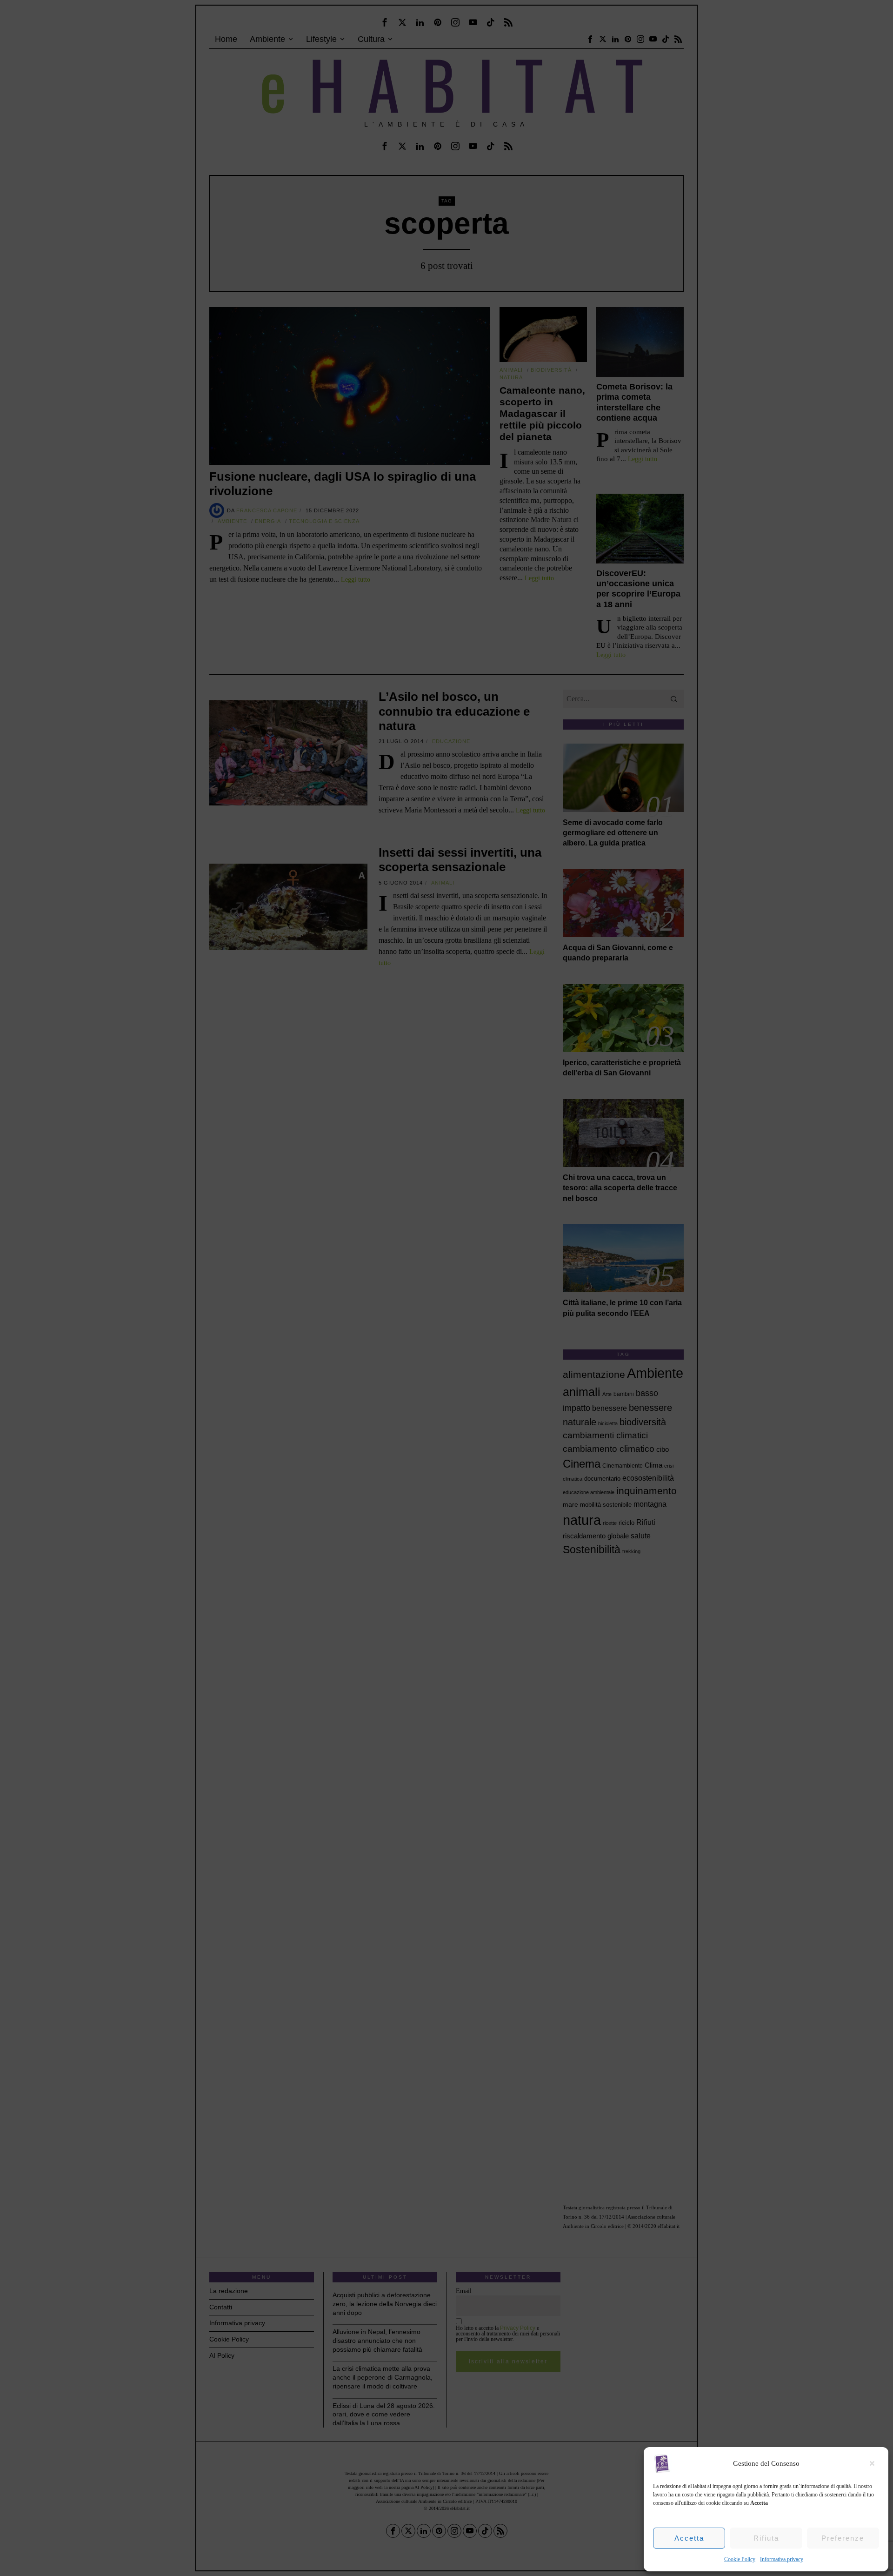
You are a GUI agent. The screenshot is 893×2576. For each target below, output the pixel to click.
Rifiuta (766, 2538)
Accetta (689, 2538)
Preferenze (843, 2538)
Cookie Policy (740, 2559)
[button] (874, 2463)
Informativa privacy (782, 2559)
